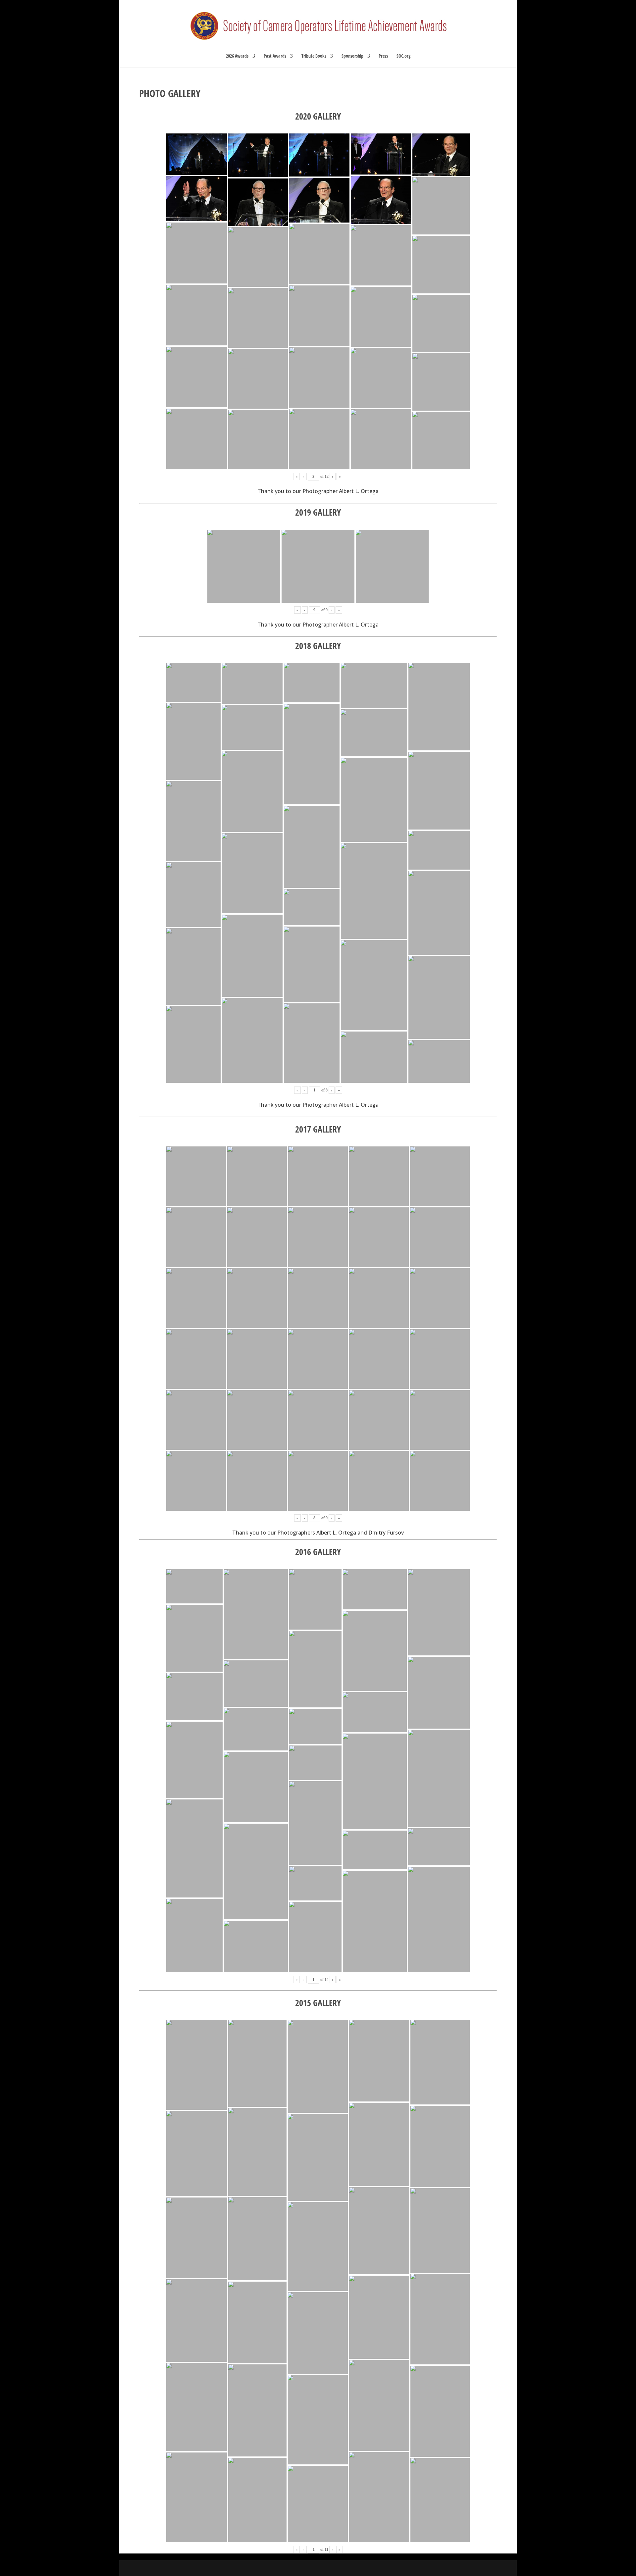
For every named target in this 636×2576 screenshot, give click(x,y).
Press (383, 56)
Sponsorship (352, 56)
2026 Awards (237, 56)
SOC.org (403, 56)
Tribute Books (314, 56)
